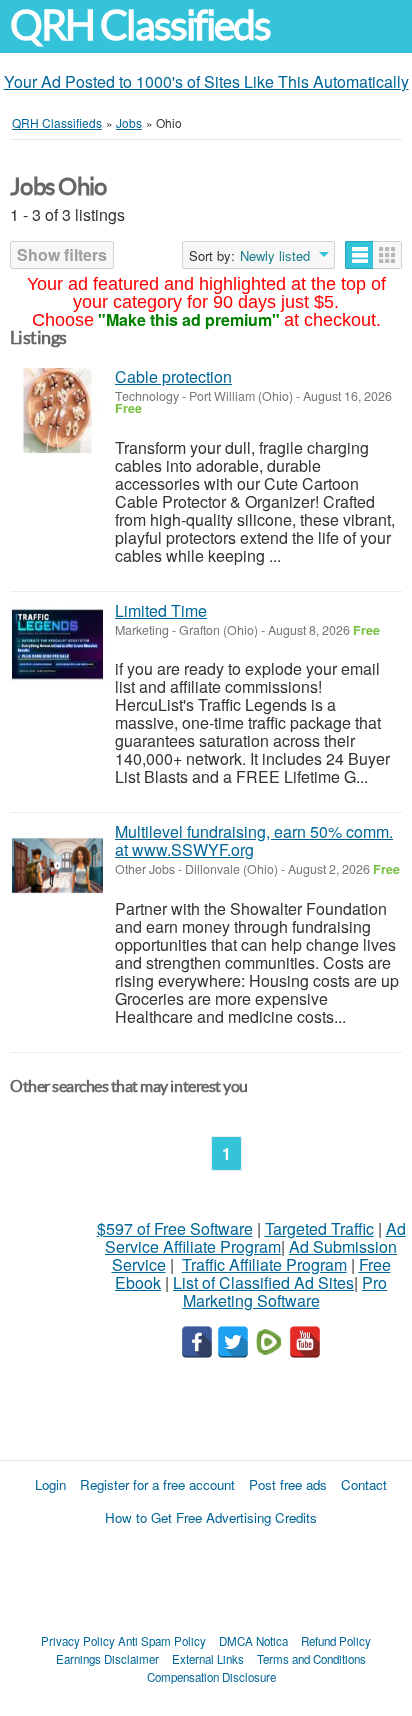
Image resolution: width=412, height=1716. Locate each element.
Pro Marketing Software (285, 1291)
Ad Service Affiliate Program (255, 1237)
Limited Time (161, 610)
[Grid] (387, 255)
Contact (364, 1484)
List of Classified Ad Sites (263, 1282)
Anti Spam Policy (162, 1641)
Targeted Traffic (319, 1228)
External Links (208, 1659)
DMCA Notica (253, 1641)
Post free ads (288, 1484)
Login (50, 1484)
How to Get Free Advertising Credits (211, 1517)
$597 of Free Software (175, 1228)
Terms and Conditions (311, 1659)
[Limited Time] (57, 644)
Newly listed (275, 256)
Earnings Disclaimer (107, 1659)
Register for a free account (157, 1484)
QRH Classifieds (140, 25)
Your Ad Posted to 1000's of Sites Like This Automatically (206, 81)
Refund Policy (336, 1641)
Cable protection (173, 376)
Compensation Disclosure (211, 1677)
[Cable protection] (57, 410)
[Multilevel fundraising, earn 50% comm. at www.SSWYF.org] (57, 865)
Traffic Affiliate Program (264, 1264)
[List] (359, 255)
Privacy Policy (78, 1641)
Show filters (62, 254)
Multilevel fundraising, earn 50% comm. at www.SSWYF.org (254, 840)
